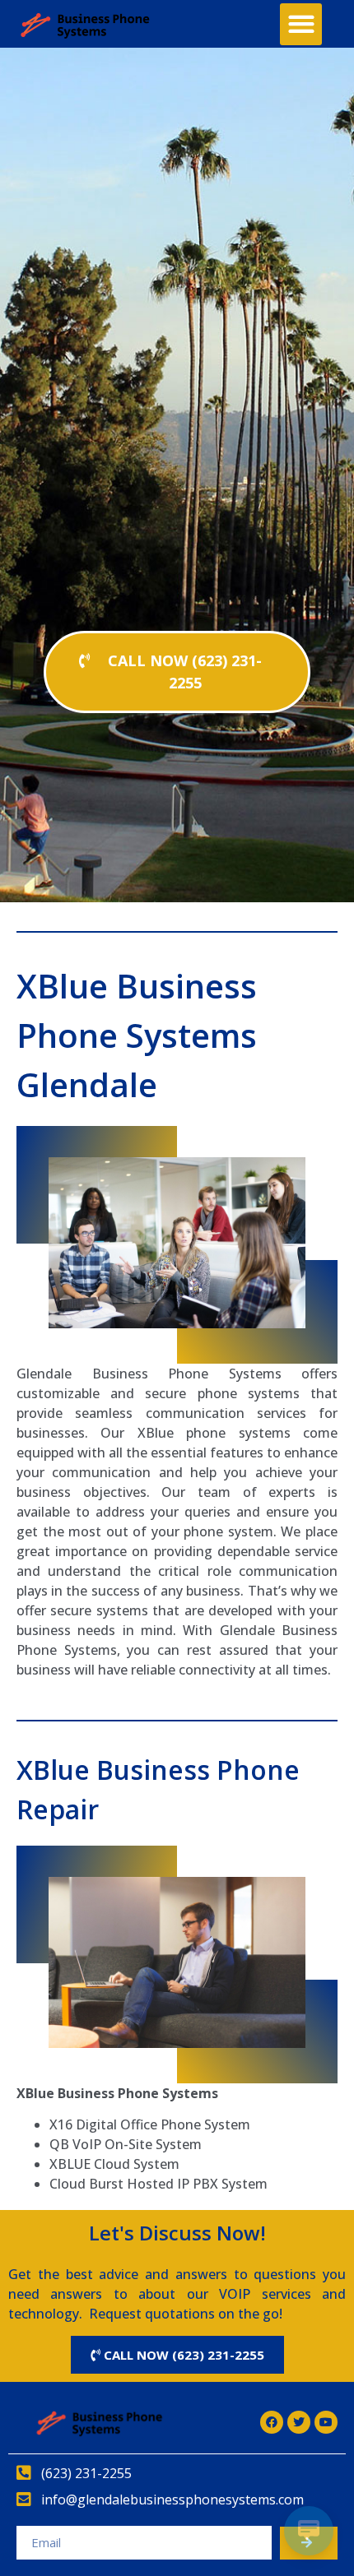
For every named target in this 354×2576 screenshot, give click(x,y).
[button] (301, 24)
